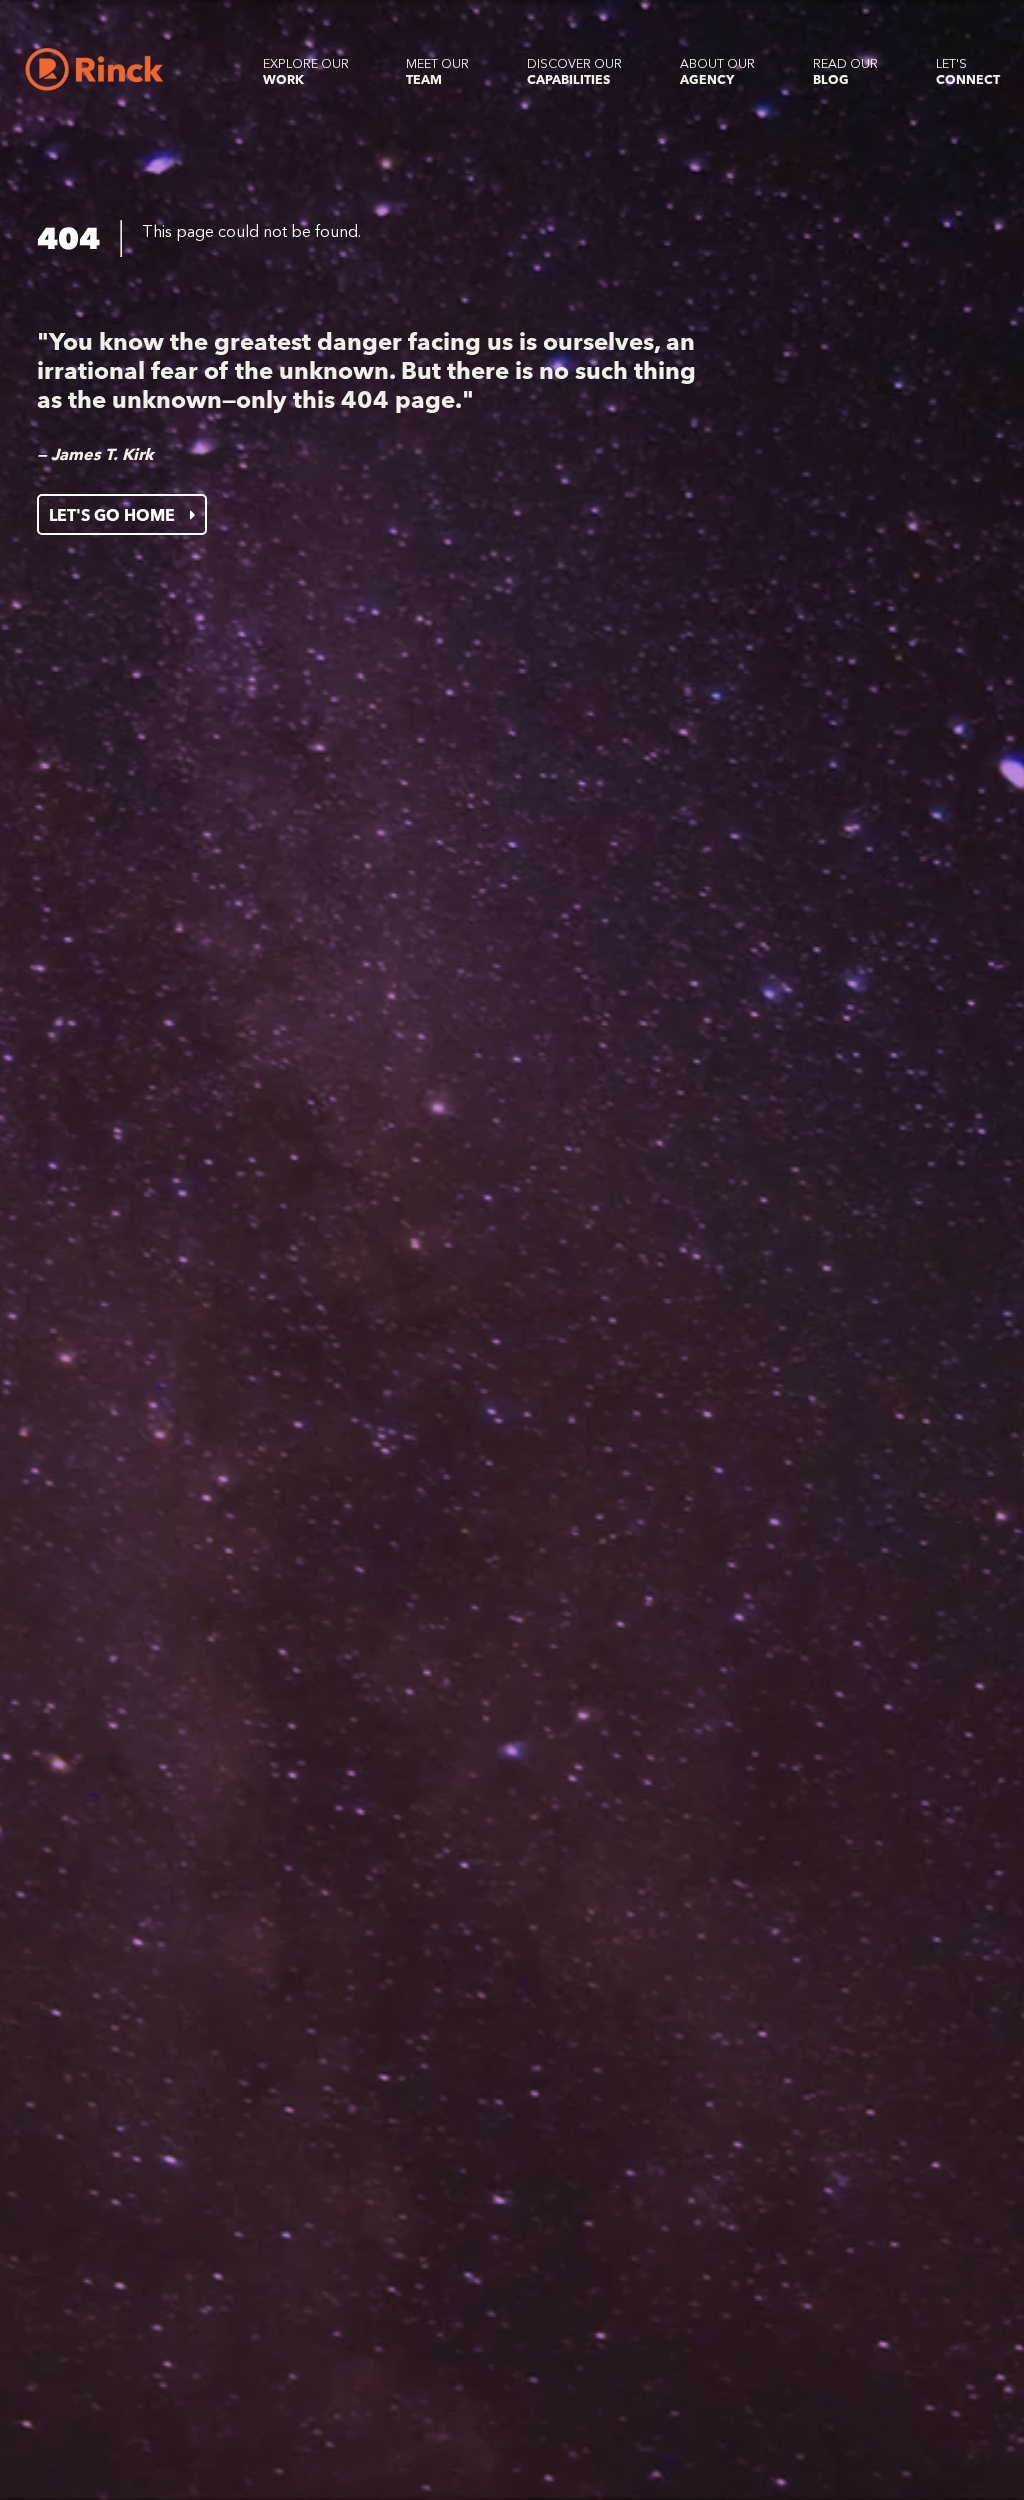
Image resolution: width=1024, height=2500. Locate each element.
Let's (968, 71)
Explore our (306, 71)
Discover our (574, 71)
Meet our (437, 71)
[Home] (94, 69)
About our (717, 71)
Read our (845, 71)
